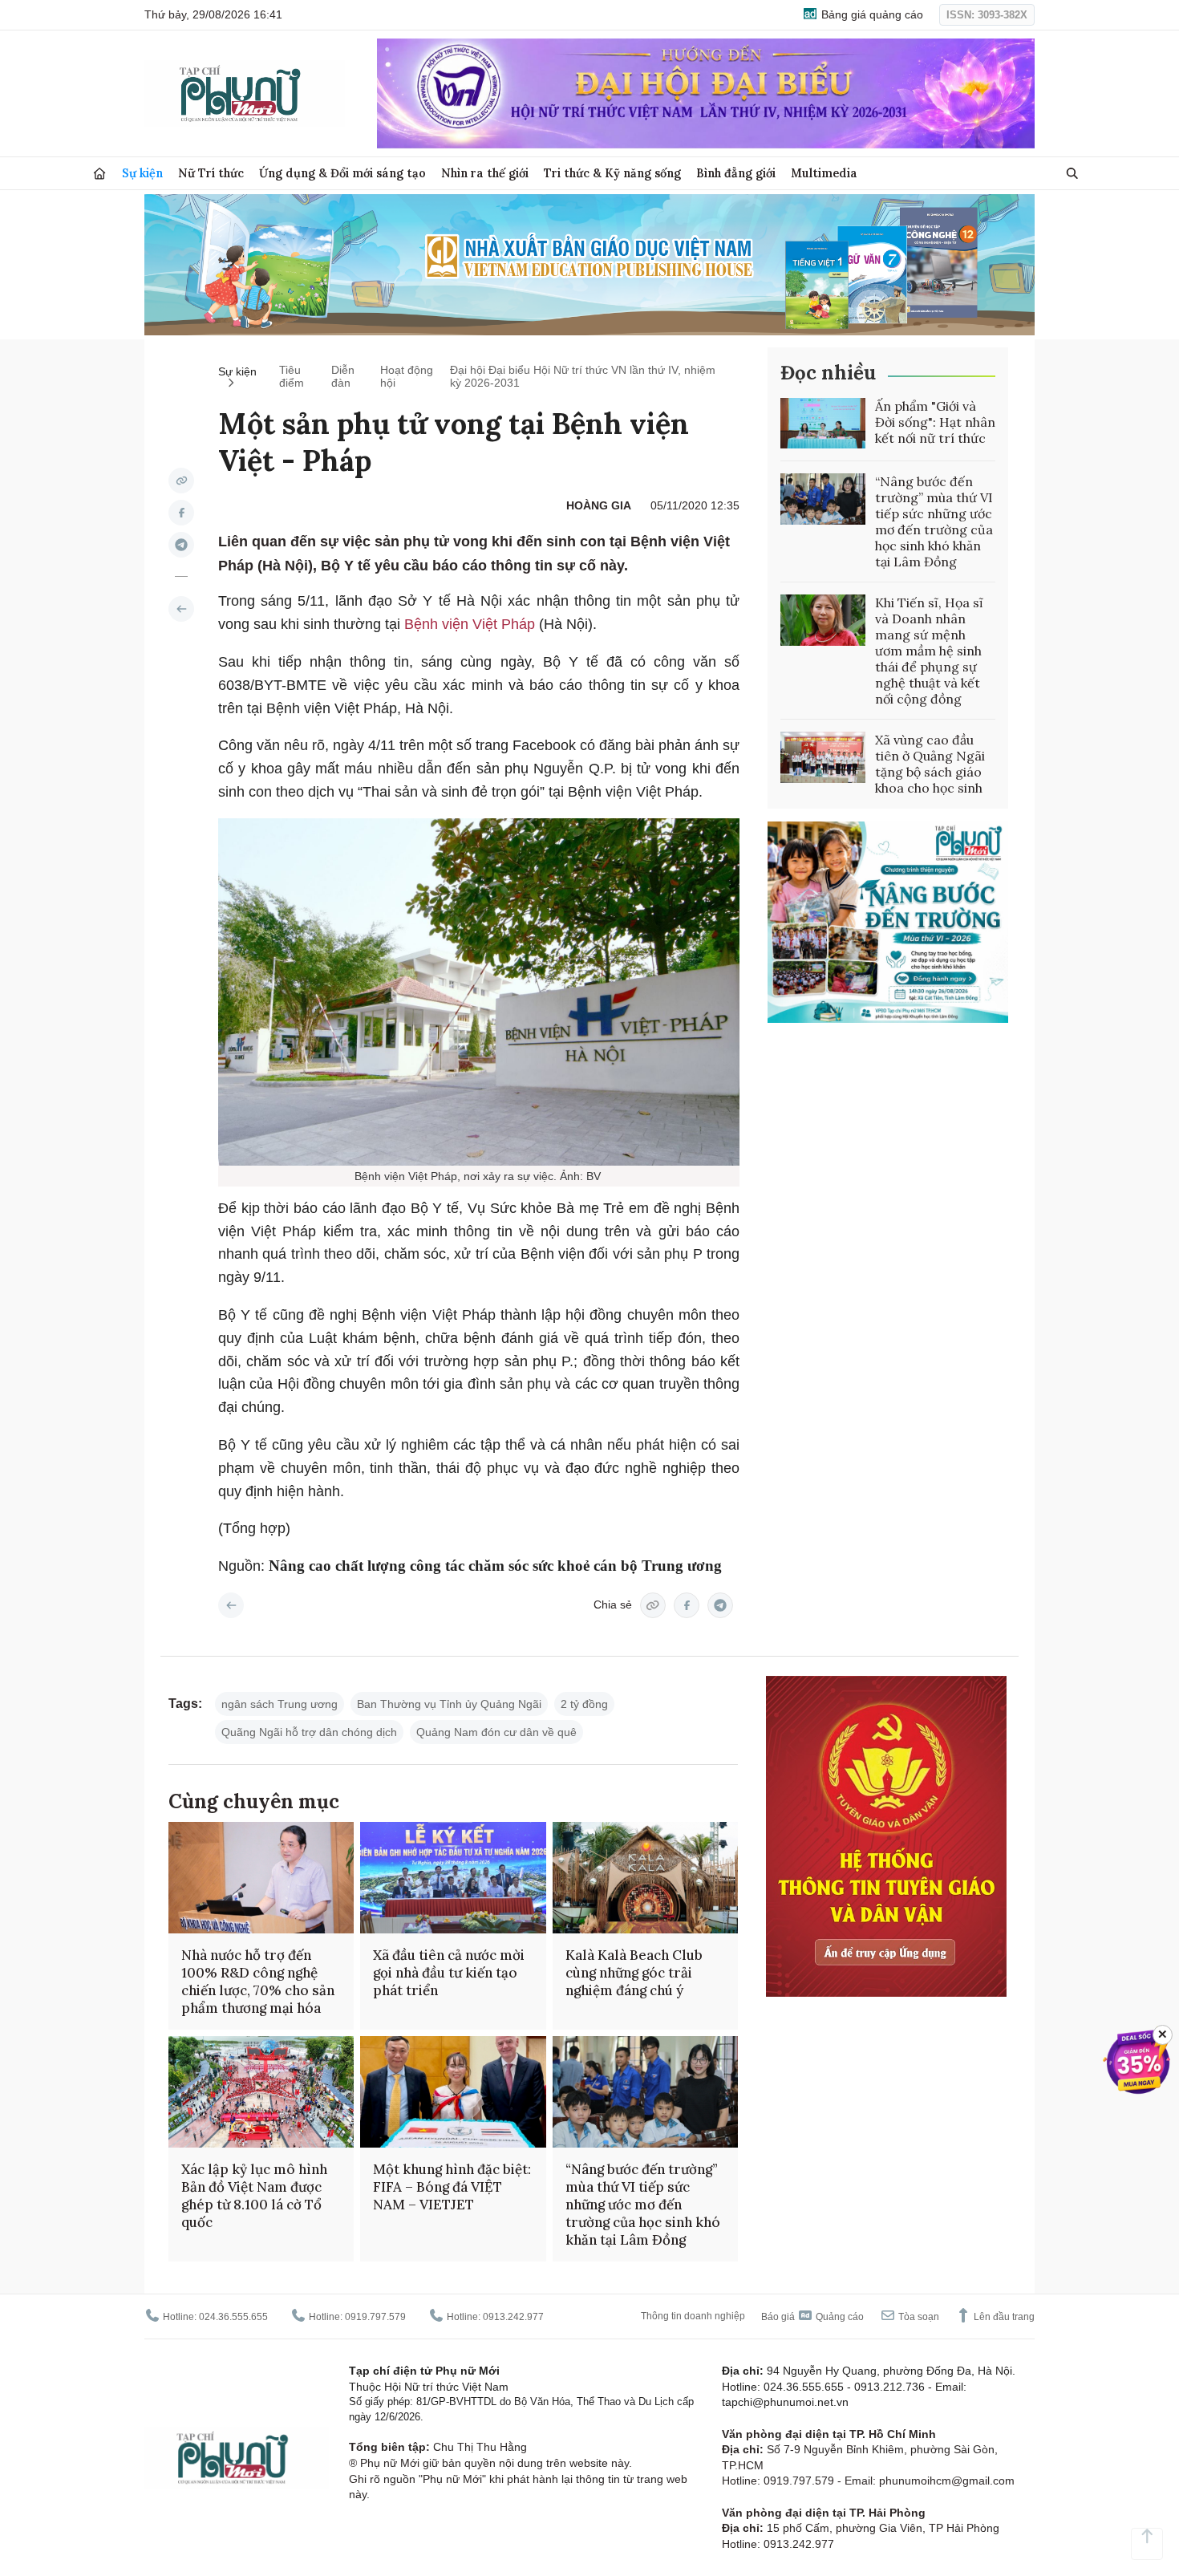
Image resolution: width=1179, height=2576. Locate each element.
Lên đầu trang (1003, 2317)
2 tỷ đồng (584, 1704)
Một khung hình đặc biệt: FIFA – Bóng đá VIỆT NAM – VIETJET (452, 2187)
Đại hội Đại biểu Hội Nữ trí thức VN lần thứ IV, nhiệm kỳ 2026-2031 (583, 376)
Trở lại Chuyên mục (231, 1605)
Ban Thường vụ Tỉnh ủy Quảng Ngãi (449, 1704)
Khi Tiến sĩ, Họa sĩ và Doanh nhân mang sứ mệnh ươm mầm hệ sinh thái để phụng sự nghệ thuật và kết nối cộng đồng (929, 651)
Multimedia (824, 173)
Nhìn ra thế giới (485, 173)
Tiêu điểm (292, 376)
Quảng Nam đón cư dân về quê (496, 1732)
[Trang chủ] (99, 174)
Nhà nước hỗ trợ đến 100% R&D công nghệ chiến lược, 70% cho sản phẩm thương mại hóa (258, 1982)
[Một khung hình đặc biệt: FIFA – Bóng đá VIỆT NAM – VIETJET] (453, 2092)
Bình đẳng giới (736, 173)
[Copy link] (181, 481)
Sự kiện (142, 173)
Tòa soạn (918, 2317)
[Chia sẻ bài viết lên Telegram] (181, 545)
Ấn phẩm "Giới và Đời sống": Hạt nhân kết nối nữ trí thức (935, 422)
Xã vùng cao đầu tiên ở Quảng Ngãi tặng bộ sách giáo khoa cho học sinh (930, 764)
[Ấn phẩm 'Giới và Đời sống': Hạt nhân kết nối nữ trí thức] (823, 424)
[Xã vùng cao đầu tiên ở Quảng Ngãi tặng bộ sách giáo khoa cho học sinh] (823, 757)
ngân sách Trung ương (280, 1704)
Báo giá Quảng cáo (812, 2317)
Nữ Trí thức (211, 173)
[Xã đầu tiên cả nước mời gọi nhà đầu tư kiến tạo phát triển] (453, 1878)
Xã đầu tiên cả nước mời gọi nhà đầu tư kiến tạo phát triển (449, 1973)
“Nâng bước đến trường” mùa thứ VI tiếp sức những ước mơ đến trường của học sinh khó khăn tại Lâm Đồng (934, 521)
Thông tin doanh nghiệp (693, 2316)
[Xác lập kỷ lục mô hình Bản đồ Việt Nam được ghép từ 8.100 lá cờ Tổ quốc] (261, 2092)
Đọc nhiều (828, 373)
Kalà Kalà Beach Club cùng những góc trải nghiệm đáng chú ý (634, 1973)
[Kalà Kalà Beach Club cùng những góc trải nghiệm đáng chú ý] (645, 1878)
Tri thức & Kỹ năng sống (612, 173)
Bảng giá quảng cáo (871, 14)
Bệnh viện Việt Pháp (472, 624)
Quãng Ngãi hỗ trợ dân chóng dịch (309, 1732)
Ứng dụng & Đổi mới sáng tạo (342, 173)
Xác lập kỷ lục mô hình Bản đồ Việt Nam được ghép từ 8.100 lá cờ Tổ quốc (254, 2196)
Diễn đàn (343, 376)
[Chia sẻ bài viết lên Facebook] (181, 513)
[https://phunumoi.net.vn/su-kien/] (181, 609)
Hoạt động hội (407, 376)
